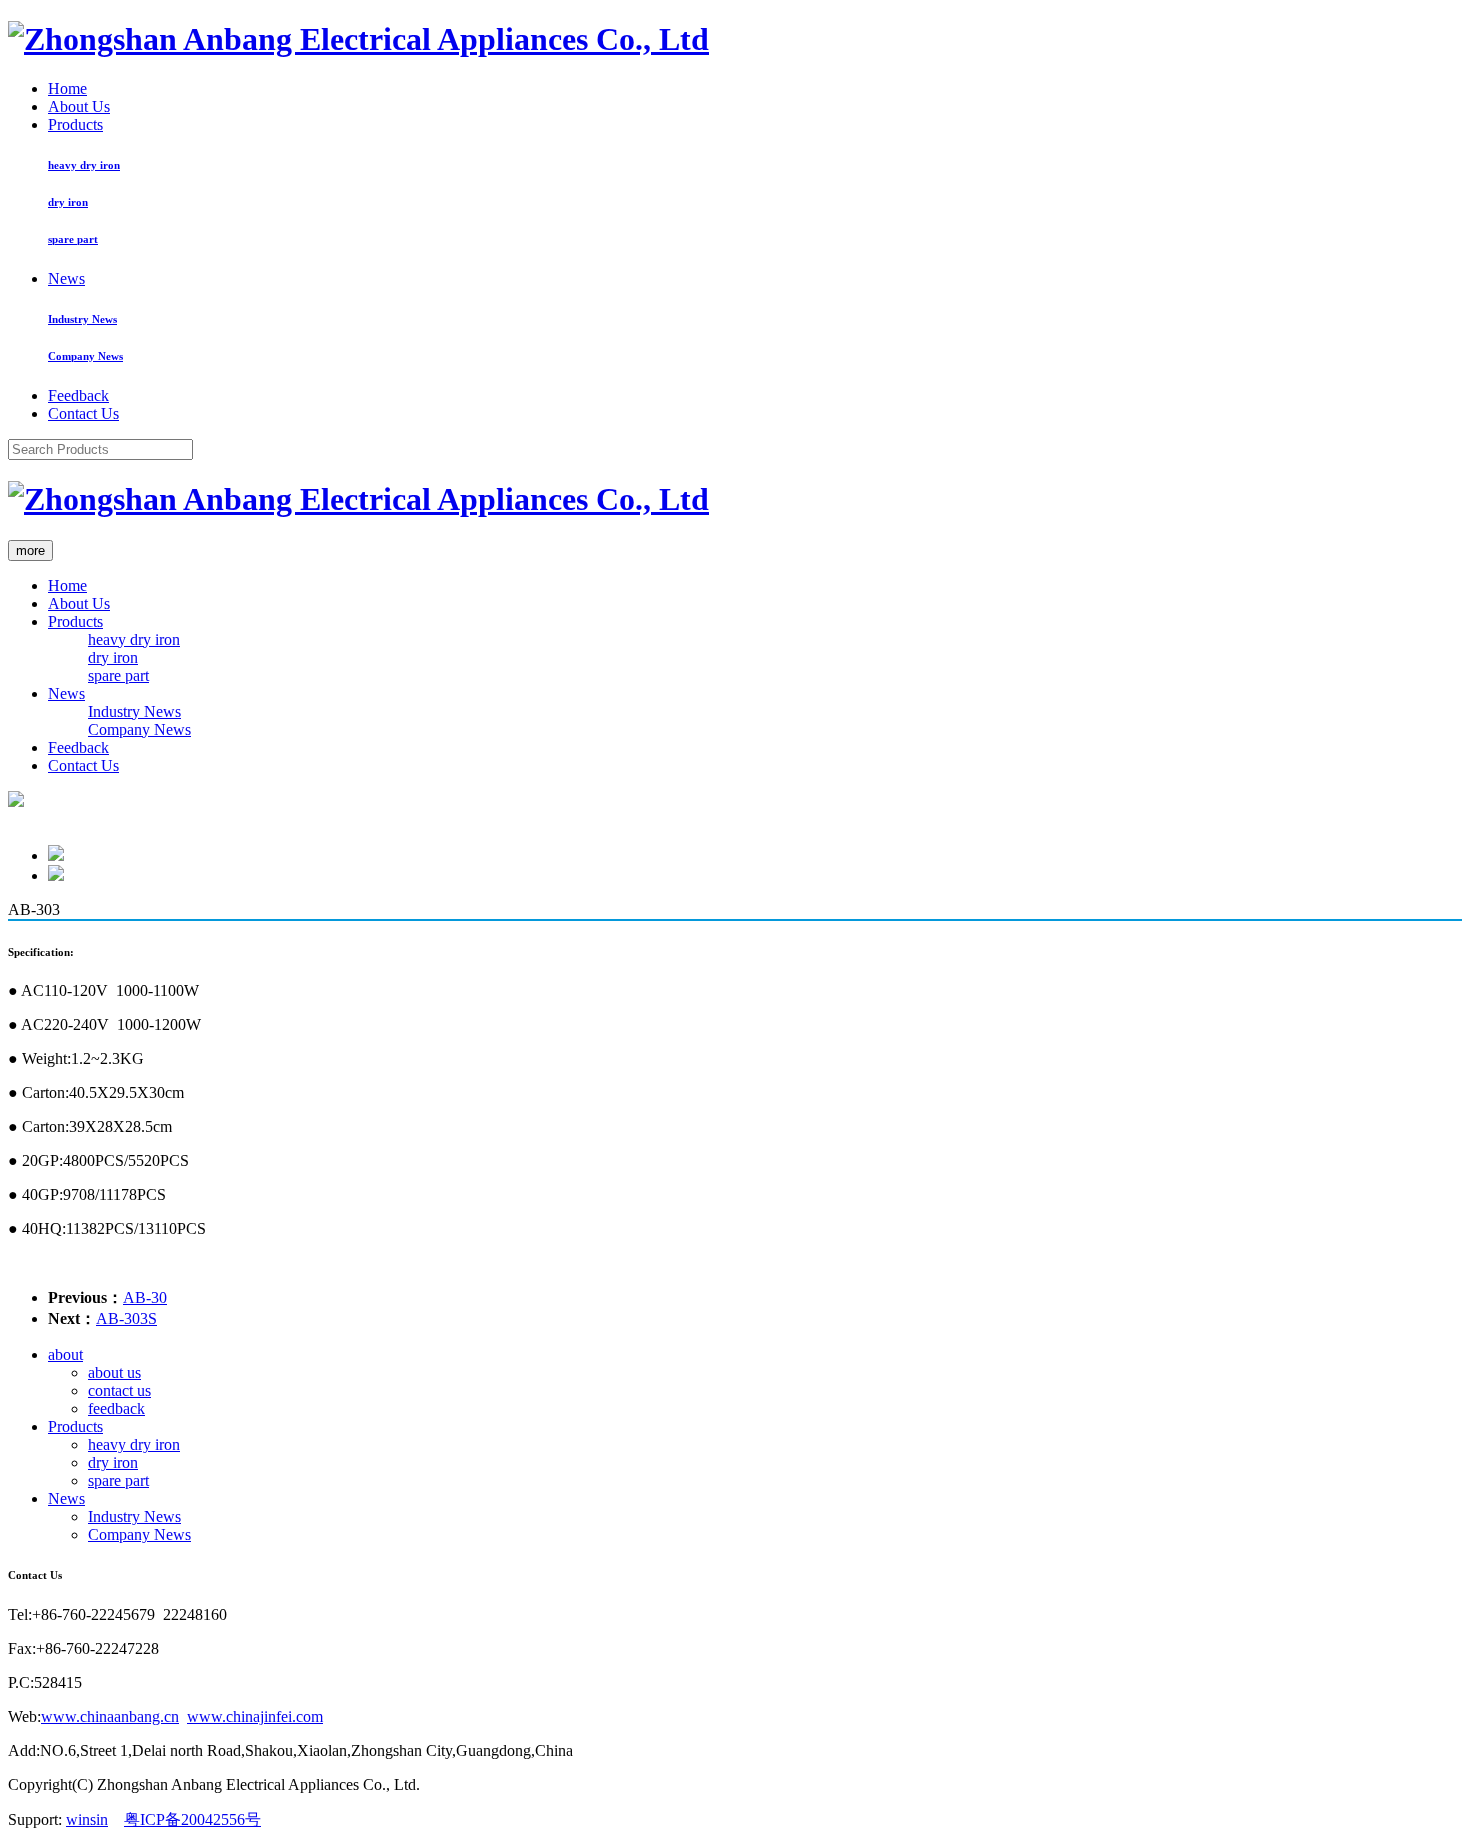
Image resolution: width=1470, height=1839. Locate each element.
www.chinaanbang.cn (110, 1716)
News (66, 278)
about (65, 1354)
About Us (79, 106)
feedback (116, 1408)
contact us (119, 1390)
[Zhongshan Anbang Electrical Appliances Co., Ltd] (358, 39)
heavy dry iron (84, 165)
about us (114, 1372)
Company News (85, 356)
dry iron (68, 202)
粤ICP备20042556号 (192, 1819)
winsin (87, 1819)
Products (75, 124)
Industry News (82, 319)
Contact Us (83, 413)
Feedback (78, 395)
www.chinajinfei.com (255, 1716)
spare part (73, 239)
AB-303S (126, 1318)
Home (67, 88)
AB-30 (145, 1297)
